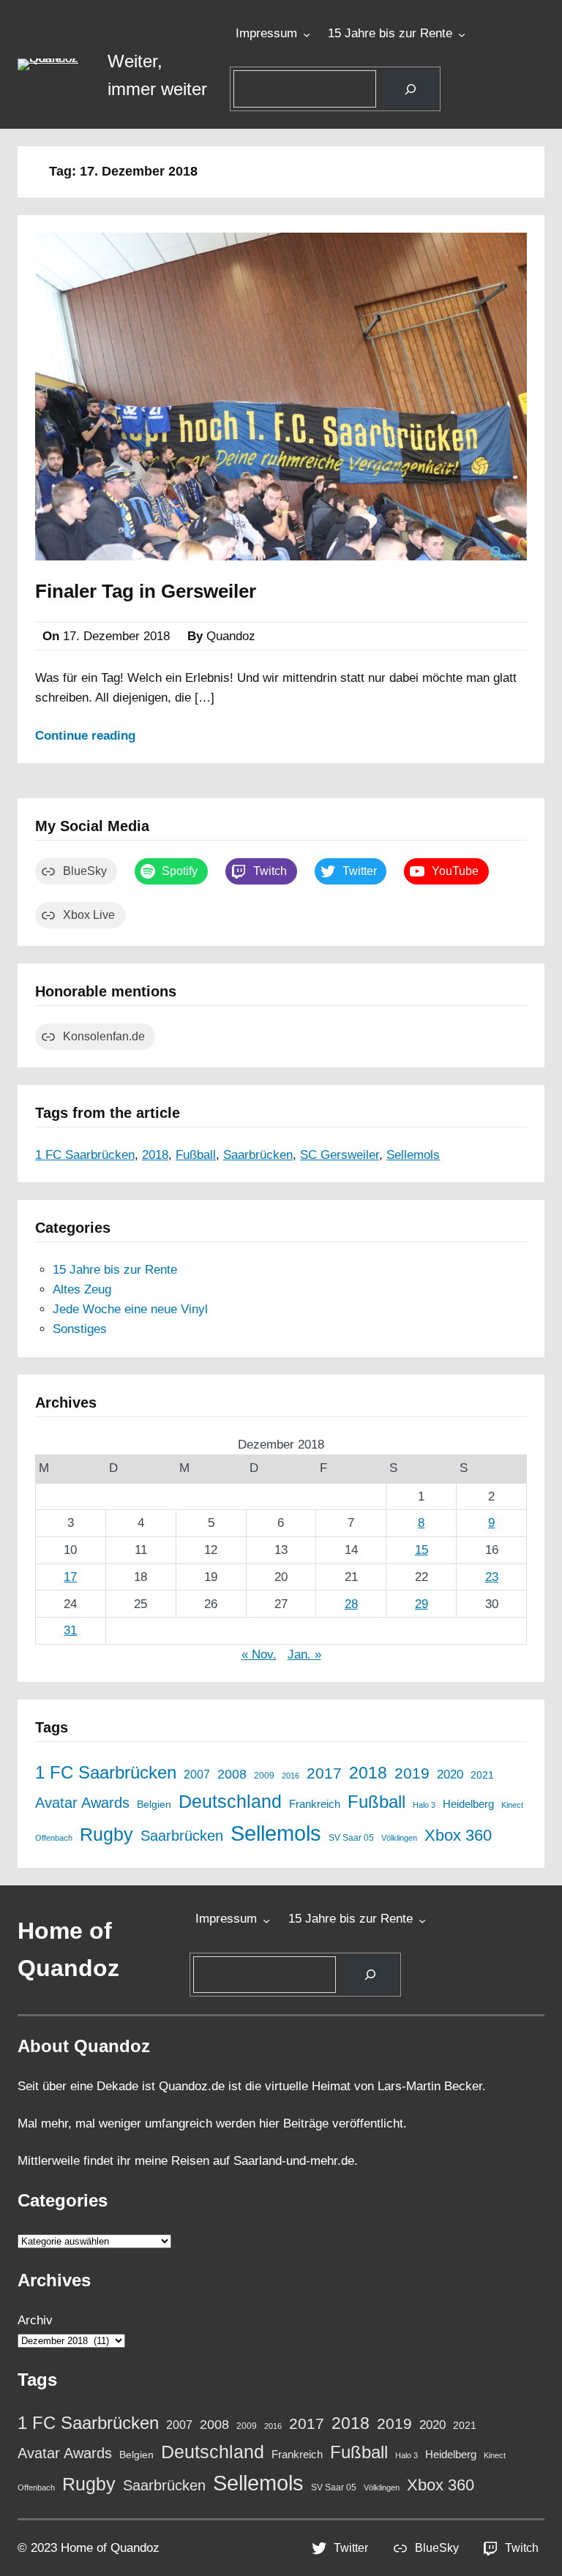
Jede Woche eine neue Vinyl (130, 1309)
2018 (155, 1155)
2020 (450, 1774)
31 (70, 1630)
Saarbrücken (258, 1155)
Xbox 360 (458, 1835)
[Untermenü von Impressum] (307, 34)
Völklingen (399, 1838)
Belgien (154, 1805)
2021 (482, 1775)
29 (421, 1604)
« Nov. (259, 1655)
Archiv (35, 2320)
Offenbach (54, 1838)
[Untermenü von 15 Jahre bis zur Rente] (462, 34)
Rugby (106, 1834)
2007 (197, 1774)
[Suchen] (410, 89)
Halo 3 (424, 1805)
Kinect (512, 1805)
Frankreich (315, 1804)
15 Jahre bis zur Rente (390, 33)
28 (351, 1604)
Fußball (196, 1155)
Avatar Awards (82, 1803)
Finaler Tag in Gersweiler (146, 591)
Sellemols (413, 1155)
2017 (324, 1773)
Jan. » (304, 1655)
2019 (412, 1773)
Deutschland (230, 1802)
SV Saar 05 (351, 1837)
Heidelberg (468, 1804)
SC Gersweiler (340, 1155)
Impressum (266, 33)
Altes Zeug (82, 1289)
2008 (232, 1774)
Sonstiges (80, 1329)
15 (421, 1550)
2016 (291, 1776)
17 (70, 1577)
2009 (264, 1775)
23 (492, 1577)
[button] (54, 64)
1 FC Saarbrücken (85, 1155)
